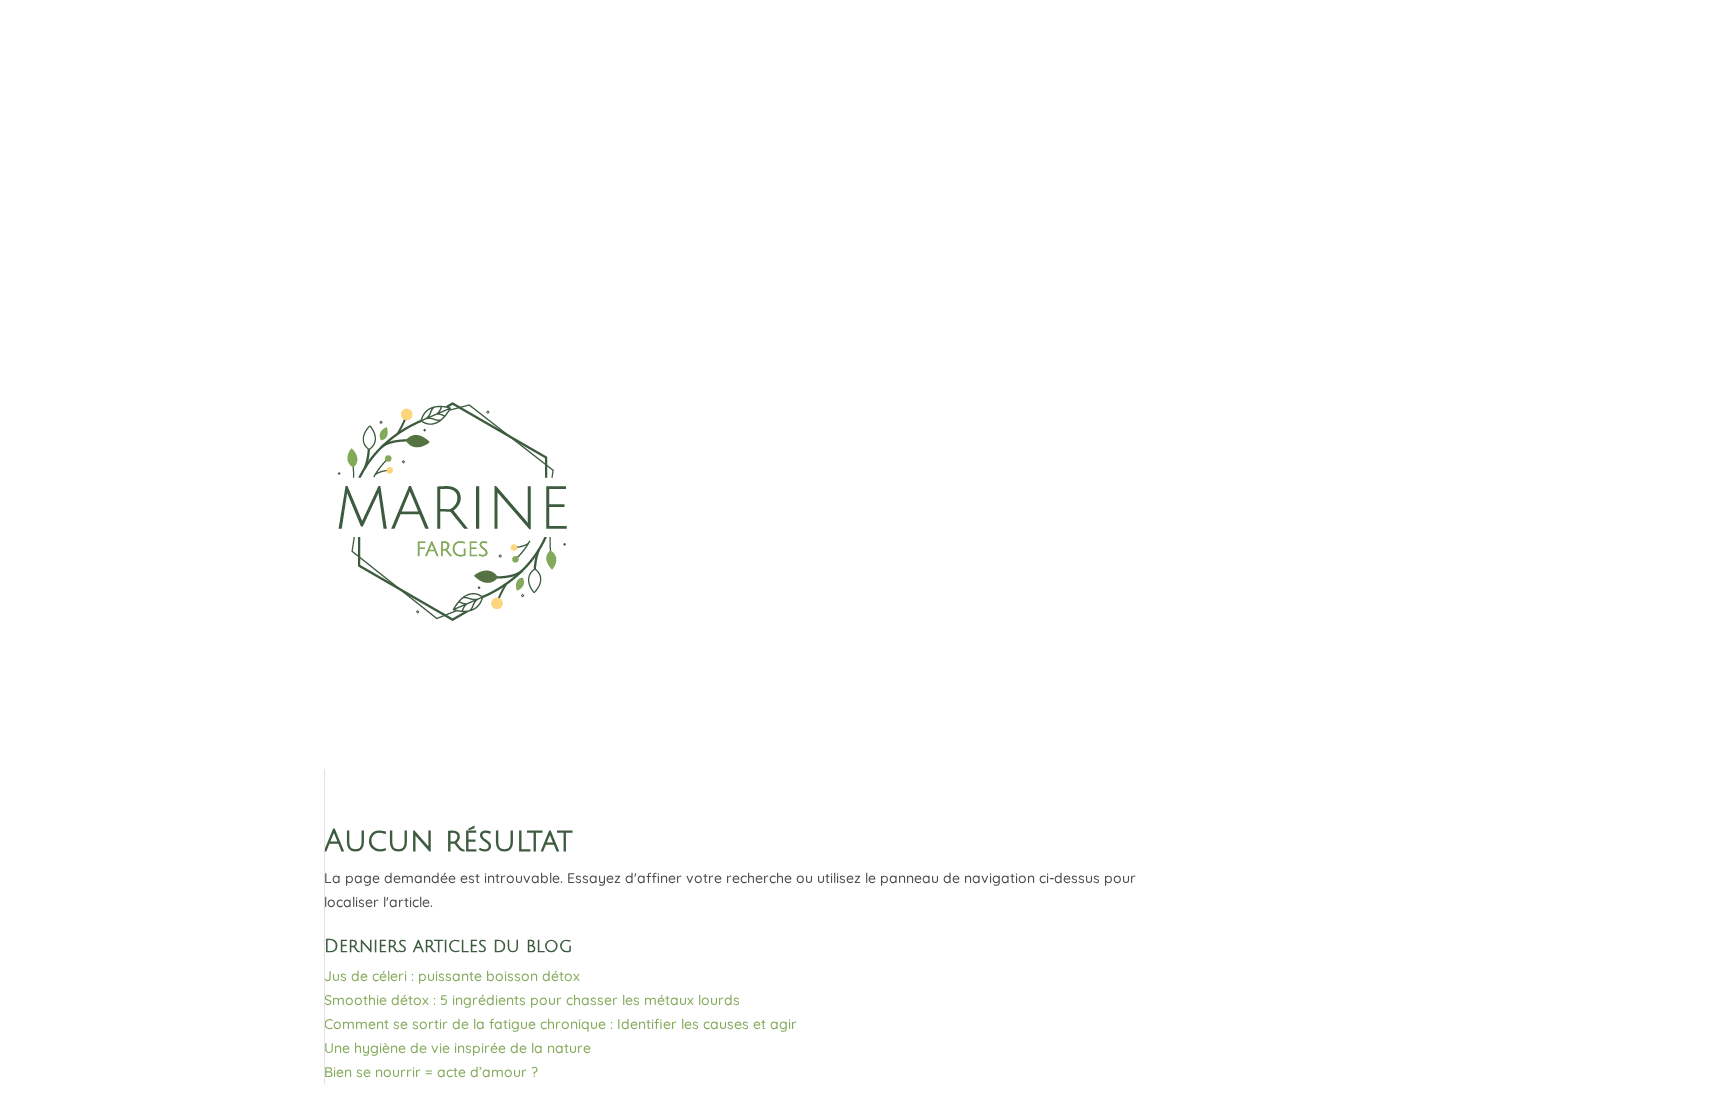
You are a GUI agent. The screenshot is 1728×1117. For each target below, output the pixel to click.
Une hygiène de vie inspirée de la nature (457, 1048)
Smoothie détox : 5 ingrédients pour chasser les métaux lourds (532, 1000)
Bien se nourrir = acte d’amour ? (431, 1072)
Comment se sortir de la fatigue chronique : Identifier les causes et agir (560, 1024)
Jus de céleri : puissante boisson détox (452, 976)
